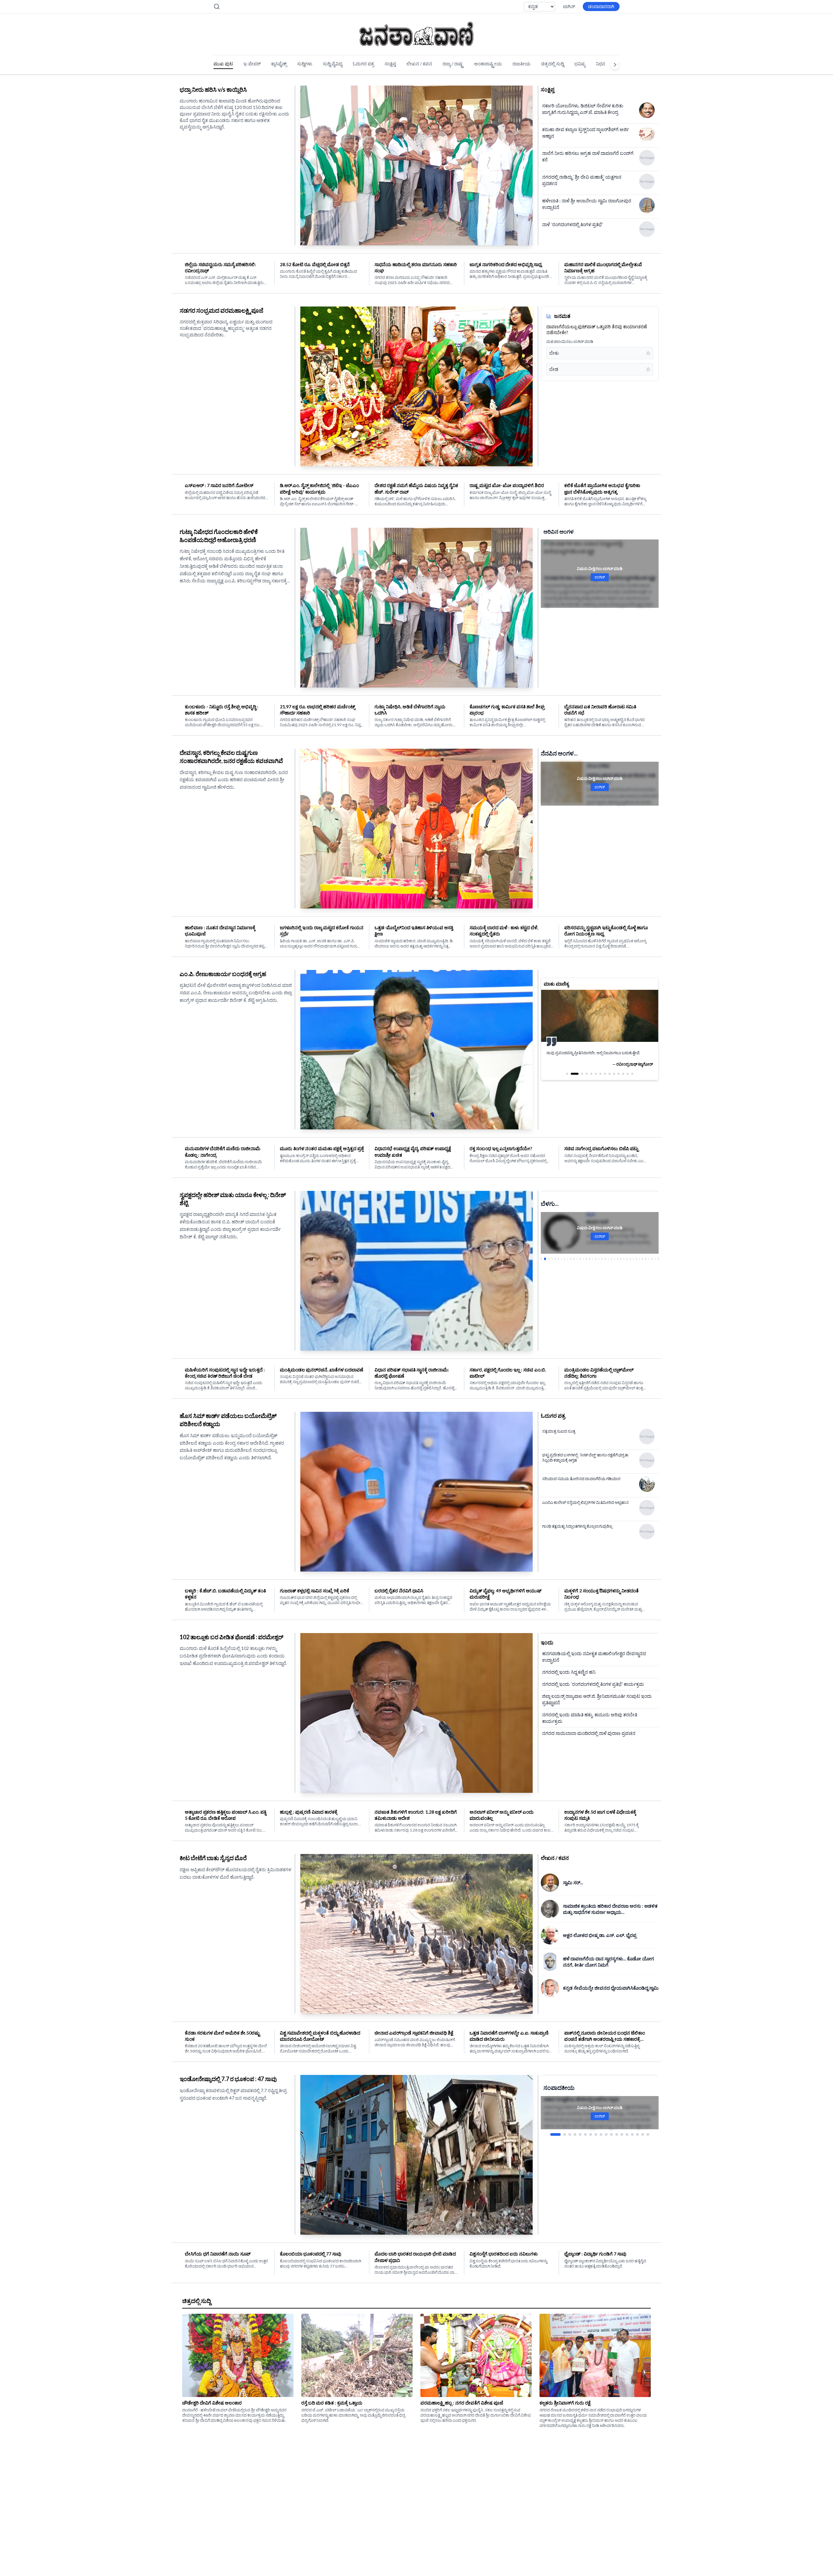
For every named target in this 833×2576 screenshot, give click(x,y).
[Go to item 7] (591, 2134)
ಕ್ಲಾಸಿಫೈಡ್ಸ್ (279, 64)
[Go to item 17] (643, 2134)
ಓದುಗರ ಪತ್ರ (363, 64)
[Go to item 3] (566, 2134)
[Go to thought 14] (632, 1080)
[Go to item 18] (648, 2134)
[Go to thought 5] (591, 1080)
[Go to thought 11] (619, 1080)
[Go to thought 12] (623, 1080)
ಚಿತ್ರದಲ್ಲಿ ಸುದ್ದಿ (553, 64)
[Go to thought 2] (572, 1080)
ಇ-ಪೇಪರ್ (252, 64)
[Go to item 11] (611, 2134)
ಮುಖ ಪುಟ (223, 64)
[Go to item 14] (627, 2134)
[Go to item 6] (585, 2134)
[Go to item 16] (637, 2134)
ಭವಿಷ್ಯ (580, 64)
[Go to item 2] (557, 2134)
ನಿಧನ (601, 64)
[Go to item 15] (632, 2134)
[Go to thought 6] (596, 1080)
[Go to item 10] (606, 2134)
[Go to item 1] (552, 2134)
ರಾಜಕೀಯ (522, 64)
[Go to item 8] (596, 2134)
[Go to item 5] (580, 2134)
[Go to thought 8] (605, 1080)
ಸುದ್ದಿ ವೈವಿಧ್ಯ (333, 64)
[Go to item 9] (601, 2134)
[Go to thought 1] (567, 1080)
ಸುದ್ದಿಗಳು (305, 64)
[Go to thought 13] (628, 1080)
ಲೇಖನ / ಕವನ (419, 64)
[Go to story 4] (551, 1259)
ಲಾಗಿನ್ (569, 6)
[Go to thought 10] (614, 1080)
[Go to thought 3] (576, 1080)
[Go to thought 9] (609, 1080)
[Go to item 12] (617, 2134)
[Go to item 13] (622, 2134)
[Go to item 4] (575, 2134)
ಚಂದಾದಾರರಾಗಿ (601, 6)
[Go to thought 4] (584, 1080)
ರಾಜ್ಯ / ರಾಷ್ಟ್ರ (453, 64)
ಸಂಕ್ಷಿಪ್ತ (390, 64)
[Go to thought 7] (600, 1080)
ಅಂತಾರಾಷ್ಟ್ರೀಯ (488, 64)
